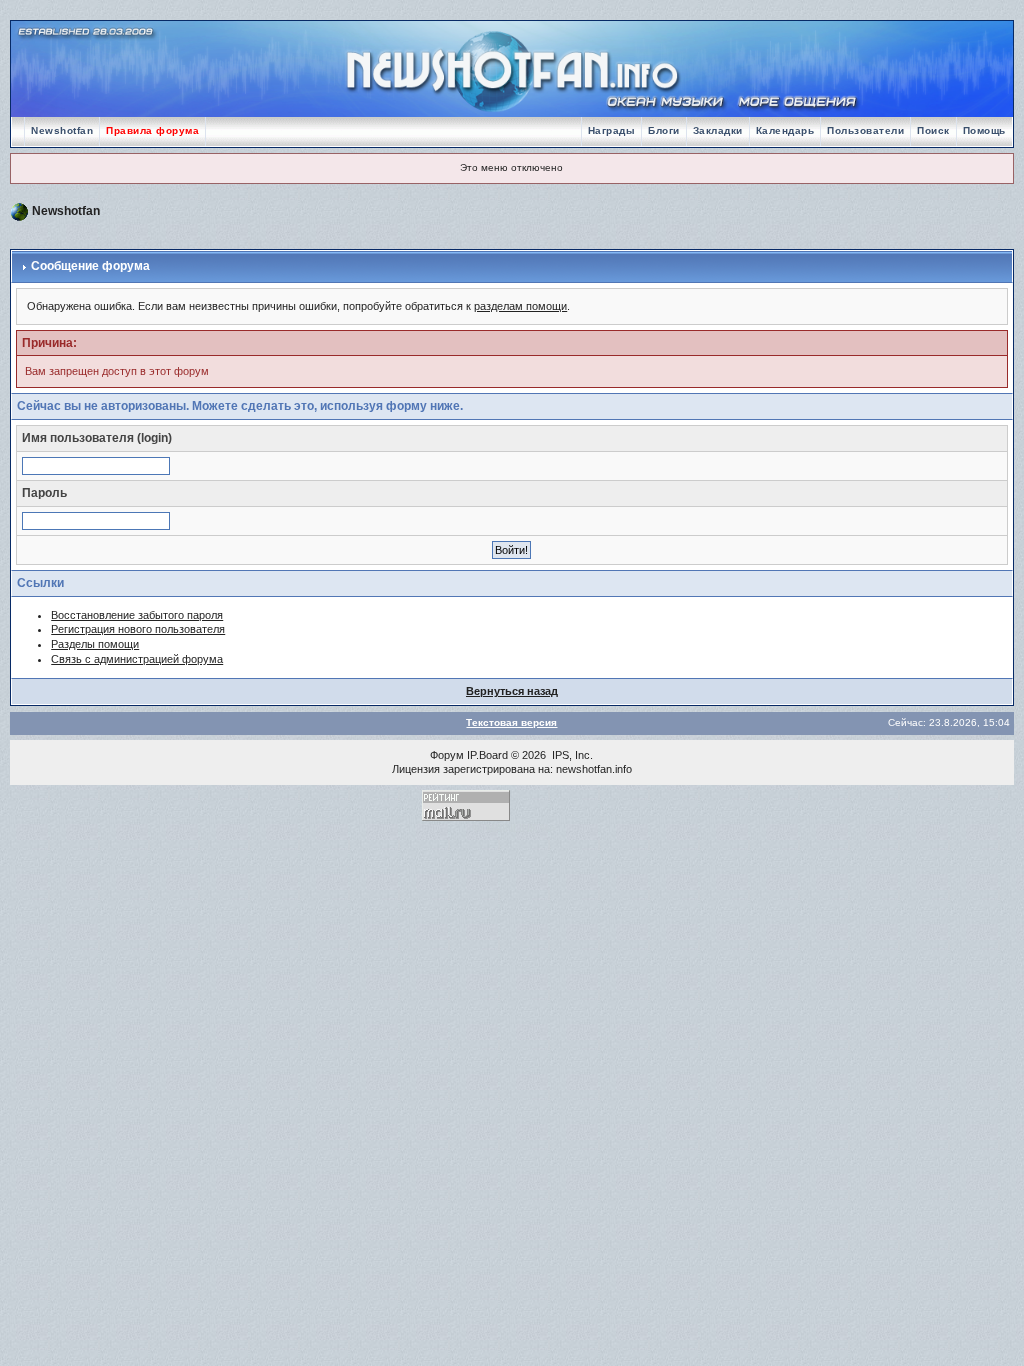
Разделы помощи (95, 644)
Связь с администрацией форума (137, 659)
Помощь (984, 130)
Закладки (718, 130)
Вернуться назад (512, 691)
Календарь (785, 130)
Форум (447, 755)
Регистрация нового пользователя (138, 629)
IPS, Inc (571, 755)
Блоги (664, 130)
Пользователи (865, 130)
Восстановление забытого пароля (137, 615)
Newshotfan (62, 130)
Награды (612, 130)
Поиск (933, 130)
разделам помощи (520, 306)
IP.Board (487, 755)
